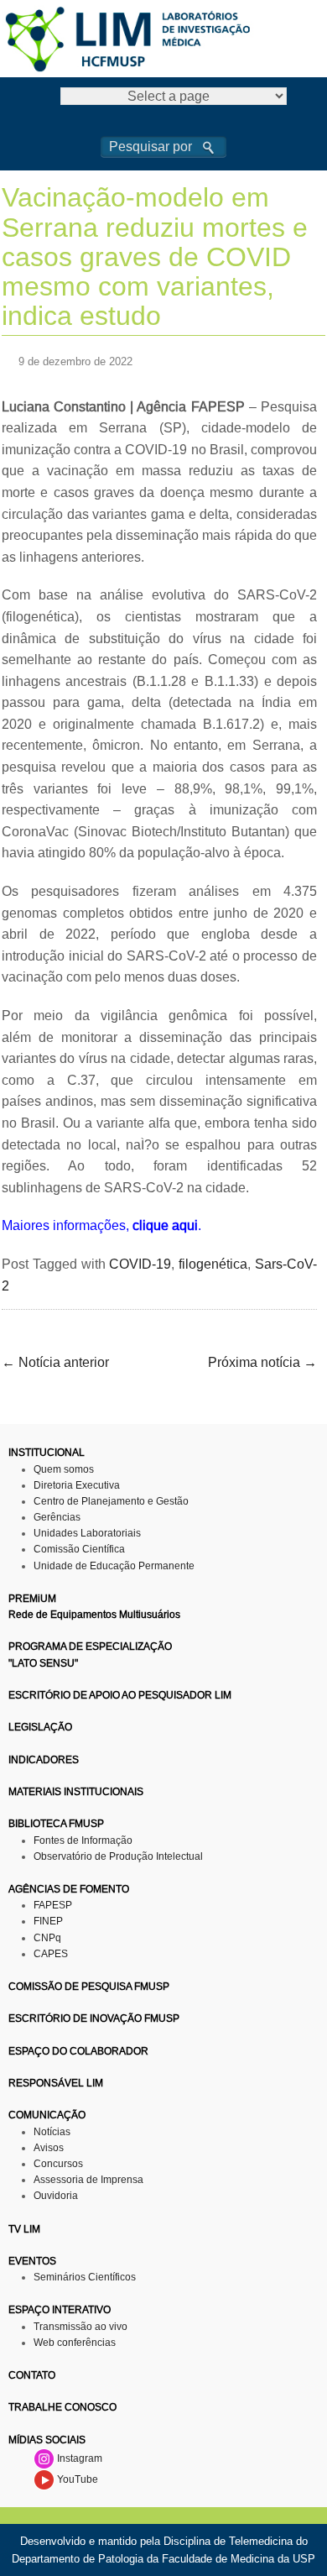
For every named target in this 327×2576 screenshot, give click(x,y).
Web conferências (75, 2343)
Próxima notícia (262, 1362)
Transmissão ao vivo (80, 2327)
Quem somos (64, 1469)
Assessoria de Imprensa (88, 2180)
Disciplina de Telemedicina (228, 2541)
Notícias (52, 2132)
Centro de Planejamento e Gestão (111, 1501)
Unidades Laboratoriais (87, 1533)
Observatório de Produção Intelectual (118, 1856)
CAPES (51, 1954)
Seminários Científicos (85, 2277)
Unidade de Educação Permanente (114, 1566)
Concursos (58, 2164)
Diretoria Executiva (77, 1485)
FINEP (48, 1921)
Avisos (49, 2148)
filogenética (213, 1264)
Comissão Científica (79, 1549)
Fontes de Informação (83, 1840)
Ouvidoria (56, 2196)
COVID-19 (140, 1264)
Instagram (78, 2458)
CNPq (47, 1938)
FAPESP (53, 1905)
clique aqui (165, 1225)
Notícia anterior (55, 1362)
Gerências (57, 1517)
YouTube (76, 2479)
